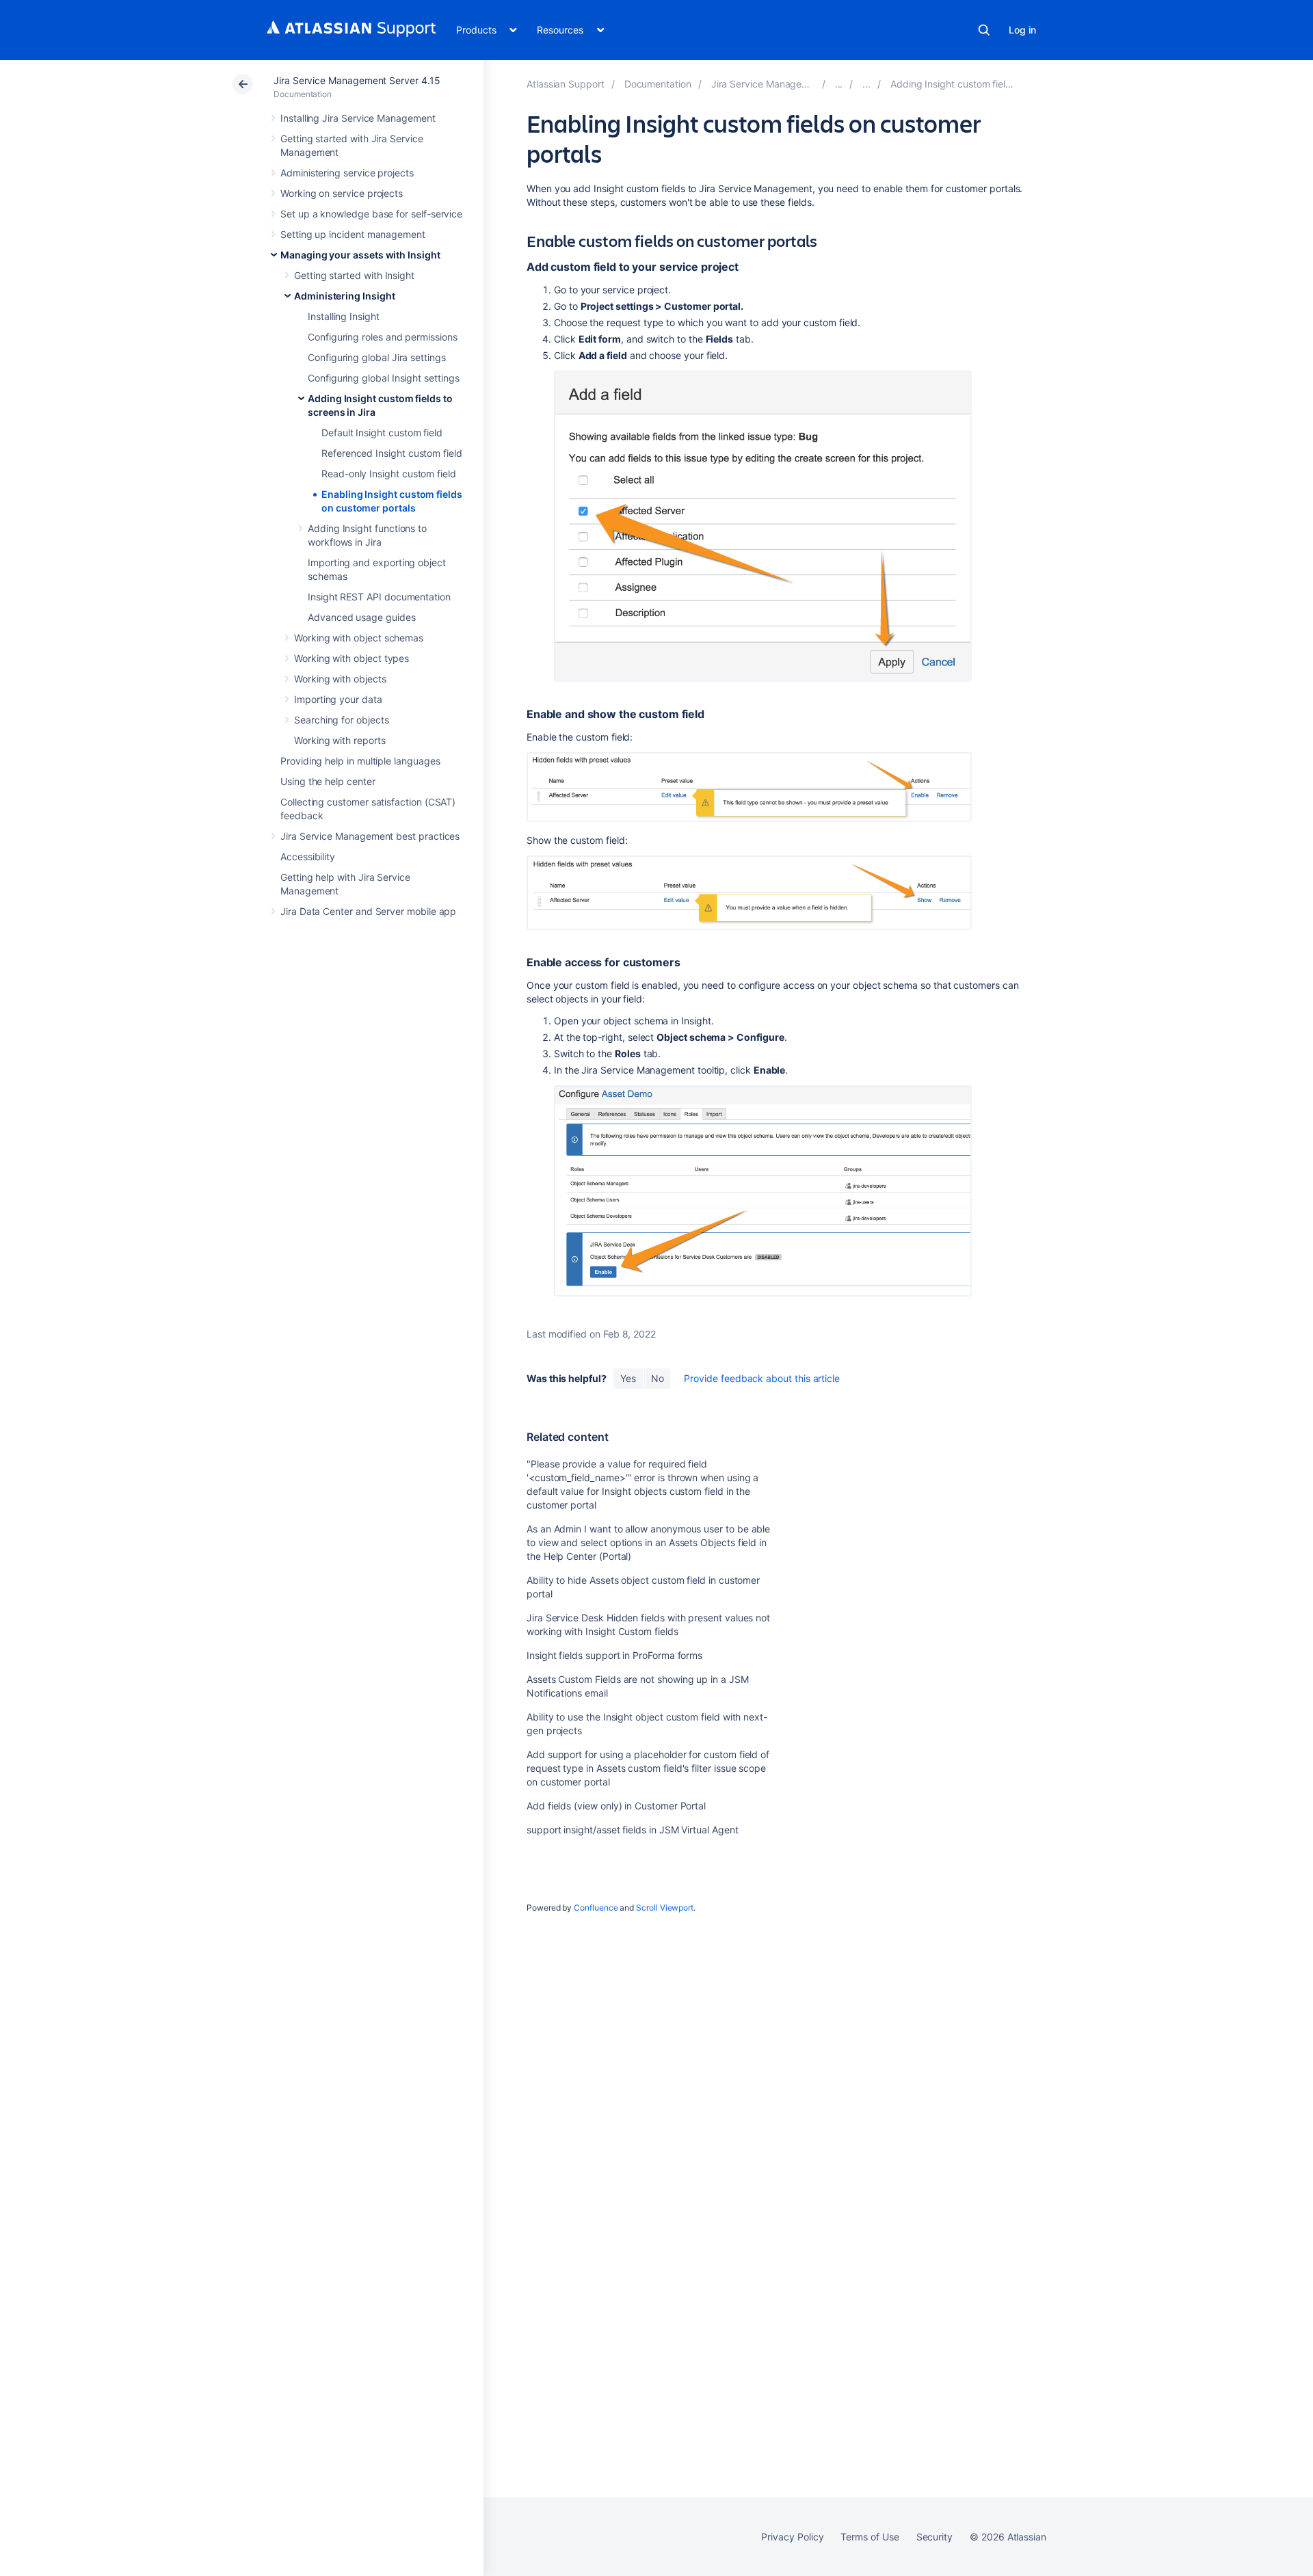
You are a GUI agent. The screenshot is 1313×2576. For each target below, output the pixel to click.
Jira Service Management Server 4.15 (357, 80)
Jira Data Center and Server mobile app (368, 911)
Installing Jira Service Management (358, 118)
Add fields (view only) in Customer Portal (616, 1806)
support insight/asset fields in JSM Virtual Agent (633, 1830)
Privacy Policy (792, 2537)
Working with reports (340, 740)
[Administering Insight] (866, 84)
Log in (1022, 30)
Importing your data (338, 699)
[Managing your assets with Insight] (839, 84)
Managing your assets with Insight (360, 255)
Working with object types (352, 658)
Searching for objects (342, 720)
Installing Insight (344, 316)
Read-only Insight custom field (389, 474)
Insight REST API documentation (379, 597)
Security (934, 2537)
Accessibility (308, 857)
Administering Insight (345, 296)
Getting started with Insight (354, 275)
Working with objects (340, 679)
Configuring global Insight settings (384, 378)
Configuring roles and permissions (383, 337)
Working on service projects (342, 193)
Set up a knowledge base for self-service (371, 214)
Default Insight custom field (382, 433)
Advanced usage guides (362, 617)
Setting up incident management (353, 234)
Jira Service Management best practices (370, 836)
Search (984, 30)
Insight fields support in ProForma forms (614, 1655)
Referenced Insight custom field (392, 453)
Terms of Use (870, 2537)
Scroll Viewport (665, 1908)
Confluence (596, 1908)
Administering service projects (347, 173)
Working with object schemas (359, 638)
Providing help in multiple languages (360, 761)
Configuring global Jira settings (377, 357)
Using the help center (328, 781)
